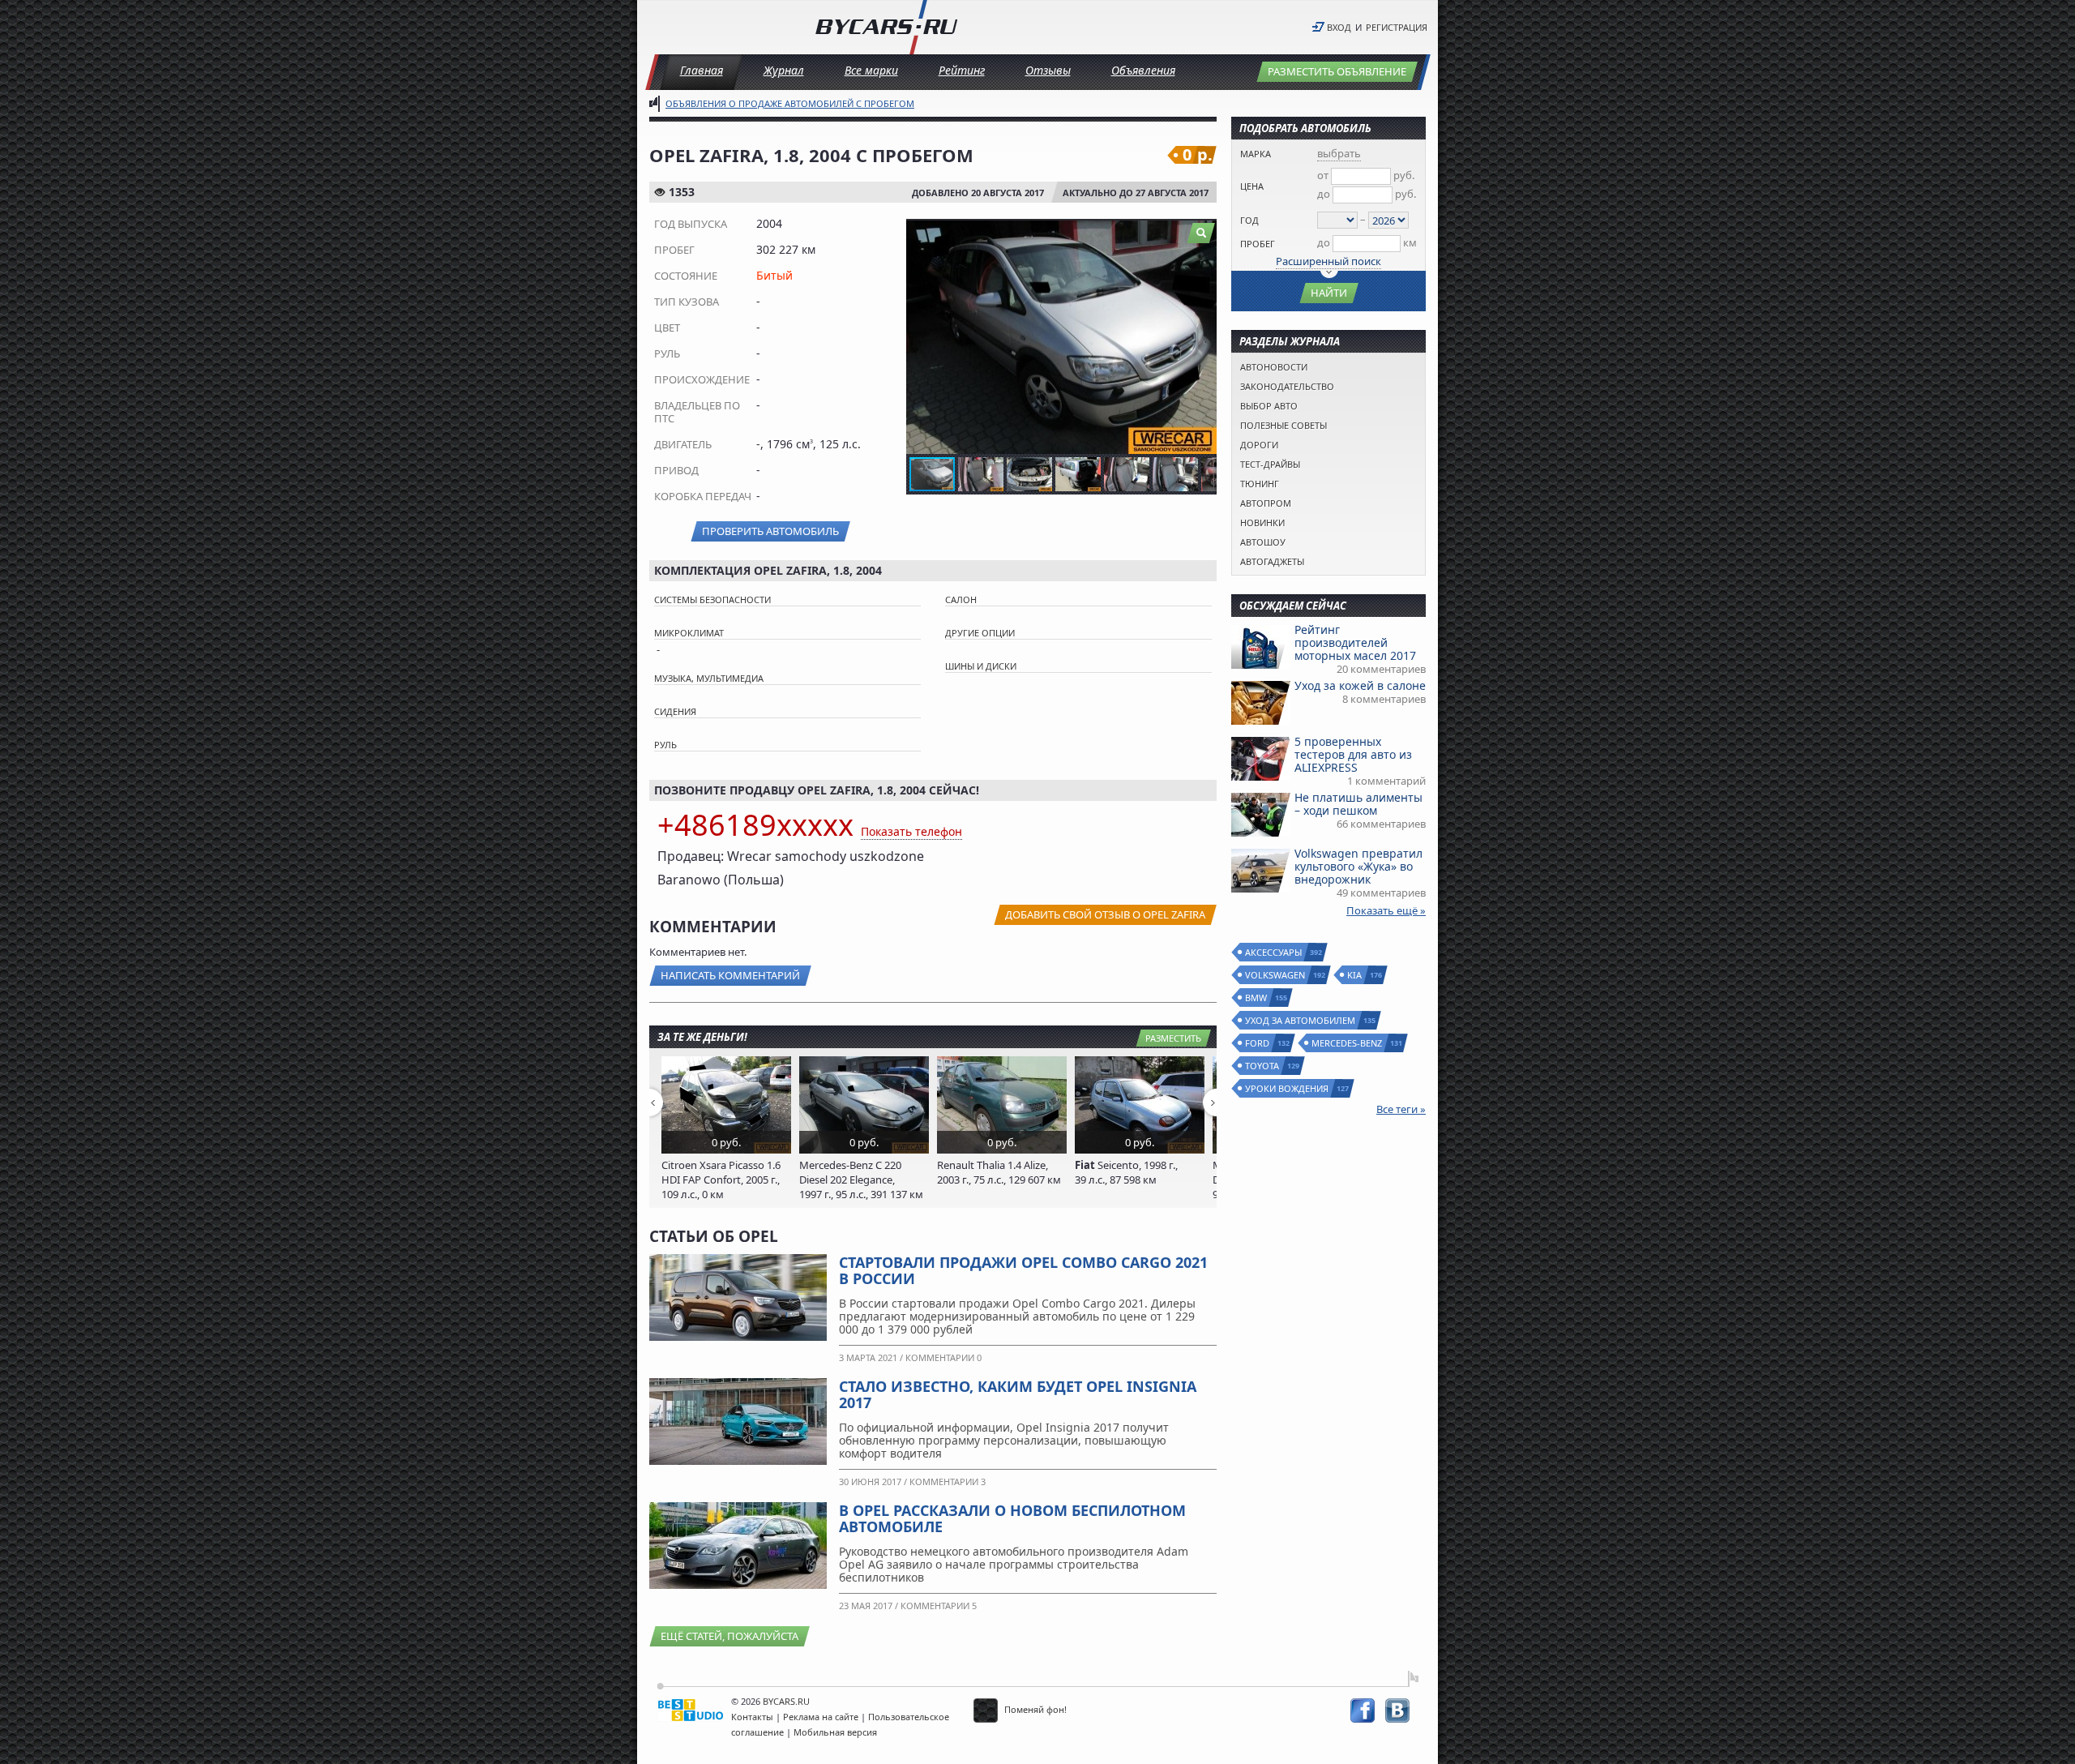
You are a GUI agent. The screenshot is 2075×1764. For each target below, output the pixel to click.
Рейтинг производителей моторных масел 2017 (1355, 642)
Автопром (1266, 503)
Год (1249, 220)
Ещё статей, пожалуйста (729, 1636)
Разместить (1173, 1038)
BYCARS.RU (786, 1701)
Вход (1339, 27)
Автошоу (1263, 542)
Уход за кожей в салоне (1360, 685)
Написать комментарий (730, 975)
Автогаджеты (1272, 561)
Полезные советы (1284, 425)
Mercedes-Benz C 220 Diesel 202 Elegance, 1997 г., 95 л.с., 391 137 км (861, 1180)
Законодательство (1287, 386)
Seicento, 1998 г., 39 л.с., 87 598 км (1126, 1172)
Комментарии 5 (939, 1606)
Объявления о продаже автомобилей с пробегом (790, 103)
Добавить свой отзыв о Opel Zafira (1105, 914)
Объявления (1143, 70)
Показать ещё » (1386, 910)
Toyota (1263, 1066)
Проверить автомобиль (770, 531)
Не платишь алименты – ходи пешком (1358, 804)
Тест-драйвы (1270, 464)
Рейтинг (962, 70)
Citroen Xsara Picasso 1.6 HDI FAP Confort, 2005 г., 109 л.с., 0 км (721, 1180)
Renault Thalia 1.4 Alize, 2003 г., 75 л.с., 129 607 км (999, 1172)
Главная (702, 70)
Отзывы (1048, 70)
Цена (1252, 186)
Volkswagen (1276, 975)
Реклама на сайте (821, 1717)
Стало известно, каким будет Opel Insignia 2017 (1018, 1394)
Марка (1256, 154)
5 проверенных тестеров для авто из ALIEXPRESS (1353, 754)
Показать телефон (911, 831)
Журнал (784, 70)
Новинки (1262, 522)
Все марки (871, 70)
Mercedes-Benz (1348, 1043)
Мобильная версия (835, 1732)
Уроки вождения (1288, 1088)
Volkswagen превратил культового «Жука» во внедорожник (1358, 866)
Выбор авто (1269, 406)
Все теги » (1401, 1109)
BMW (1257, 998)
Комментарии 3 (948, 1481)
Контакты (752, 1717)
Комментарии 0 (943, 1357)
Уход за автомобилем (1301, 1020)
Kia (1355, 975)
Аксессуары (1274, 952)
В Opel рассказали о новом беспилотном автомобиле (1012, 1518)
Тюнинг (1260, 484)
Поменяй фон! (1034, 1709)
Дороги (1259, 445)
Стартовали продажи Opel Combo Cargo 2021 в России (1023, 1270)
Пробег (1258, 244)
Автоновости (1274, 367)
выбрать (1339, 153)
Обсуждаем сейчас (1293, 606)
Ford (1258, 1043)
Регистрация (1397, 27)
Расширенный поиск (1328, 261)
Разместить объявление (1337, 71)
